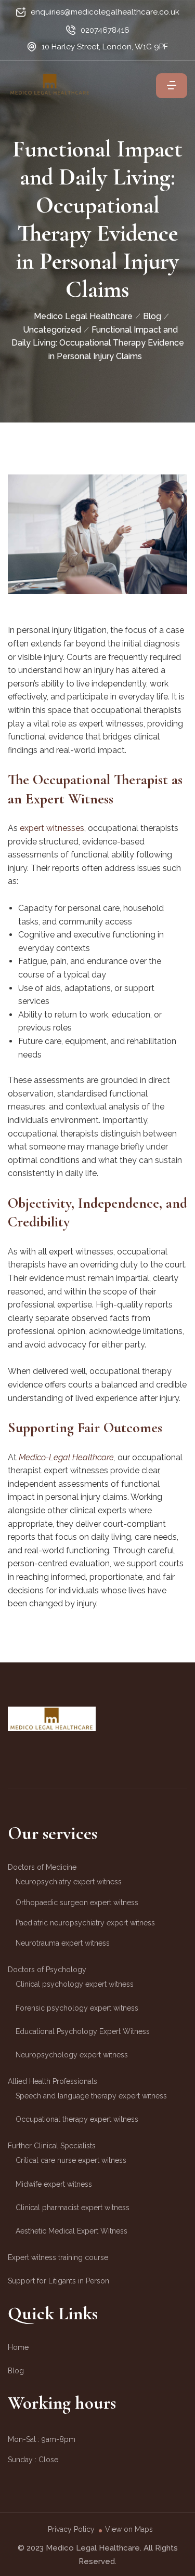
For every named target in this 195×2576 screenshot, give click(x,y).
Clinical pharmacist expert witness (73, 2208)
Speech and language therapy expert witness (91, 2096)
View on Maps (129, 2529)
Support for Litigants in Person (58, 2281)
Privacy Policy (71, 2529)
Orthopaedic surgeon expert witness (77, 1903)
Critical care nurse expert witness (71, 2160)
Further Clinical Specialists (52, 2146)
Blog (16, 2371)
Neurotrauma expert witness (63, 1943)
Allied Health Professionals (53, 2081)
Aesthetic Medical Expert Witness (71, 2231)
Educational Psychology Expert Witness (83, 2031)
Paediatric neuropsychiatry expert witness (85, 1923)
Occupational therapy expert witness (77, 2119)
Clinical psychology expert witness (75, 1984)
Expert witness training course (58, 2257)
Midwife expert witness (54, 2184)
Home (18, 2347)
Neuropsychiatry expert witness (69, 1882)
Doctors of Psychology (47, 1970)
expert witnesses (52, 828)
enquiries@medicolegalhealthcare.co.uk (105, 12)
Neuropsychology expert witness (72, 2055)
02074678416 (105, 30)
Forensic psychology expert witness (77, 2008)
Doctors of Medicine (42, 1867)
